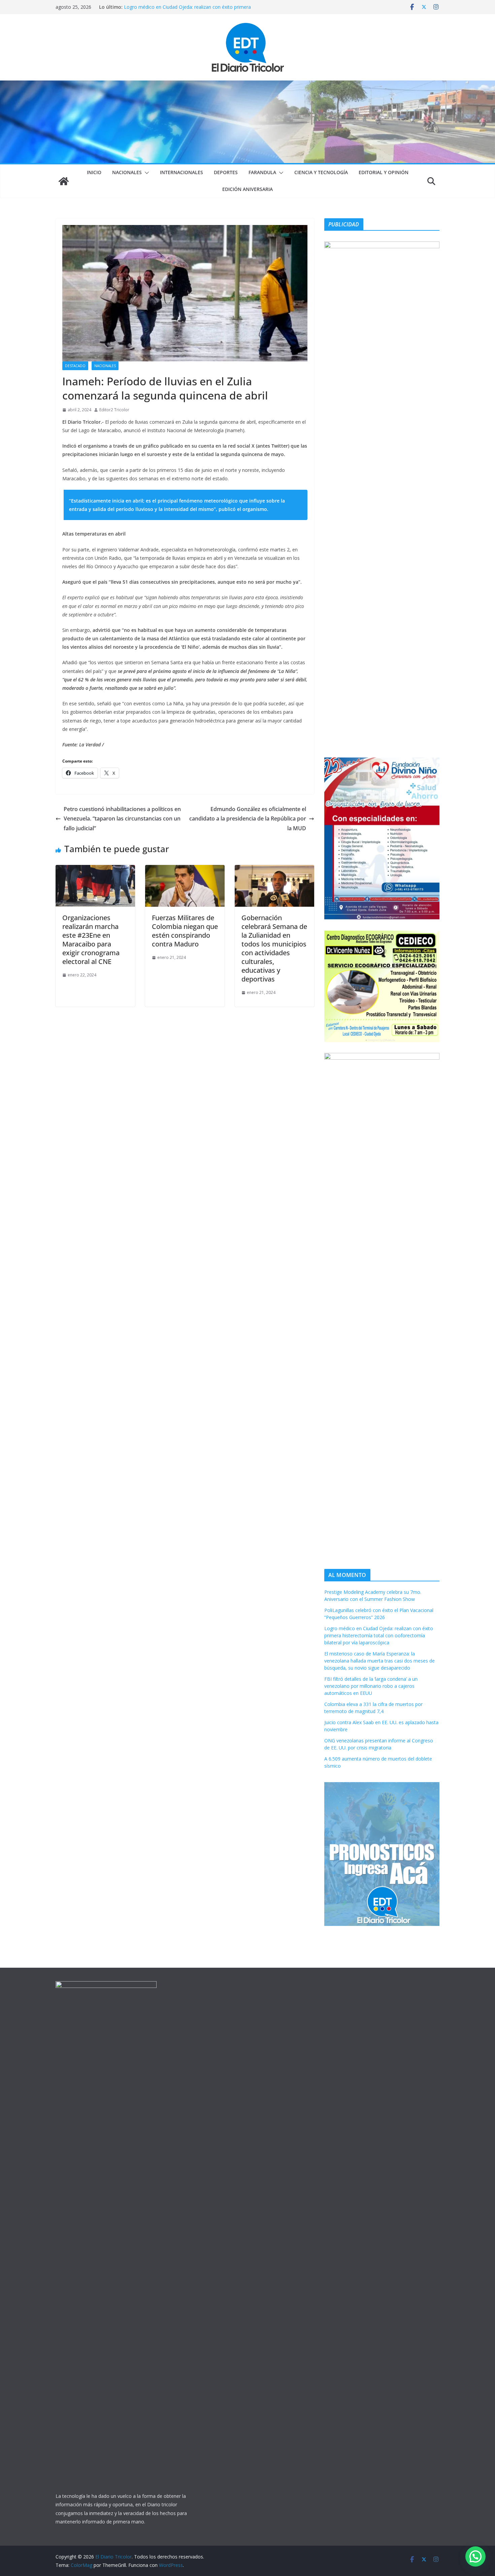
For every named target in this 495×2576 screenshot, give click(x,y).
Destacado (75, 366)
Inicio (94, 172)
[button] (145, 173)
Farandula (262, 172)
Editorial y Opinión (384, 172)
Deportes (226, 172)
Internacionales (181, 172)
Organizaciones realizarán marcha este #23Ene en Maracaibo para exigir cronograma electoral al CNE (91, 940)
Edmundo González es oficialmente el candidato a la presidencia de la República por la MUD (248, 819)
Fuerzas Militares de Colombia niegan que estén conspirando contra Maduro (185, 931)
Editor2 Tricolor (114, 410)
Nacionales (127, 172)
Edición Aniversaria (247, 189)
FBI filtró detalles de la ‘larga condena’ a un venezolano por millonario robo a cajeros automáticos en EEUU (371, 1686)
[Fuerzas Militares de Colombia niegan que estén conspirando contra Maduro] (185, 870)
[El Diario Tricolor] (64, 181)
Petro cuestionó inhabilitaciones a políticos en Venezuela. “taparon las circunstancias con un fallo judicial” (122, 819)
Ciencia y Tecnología (321, 172)
